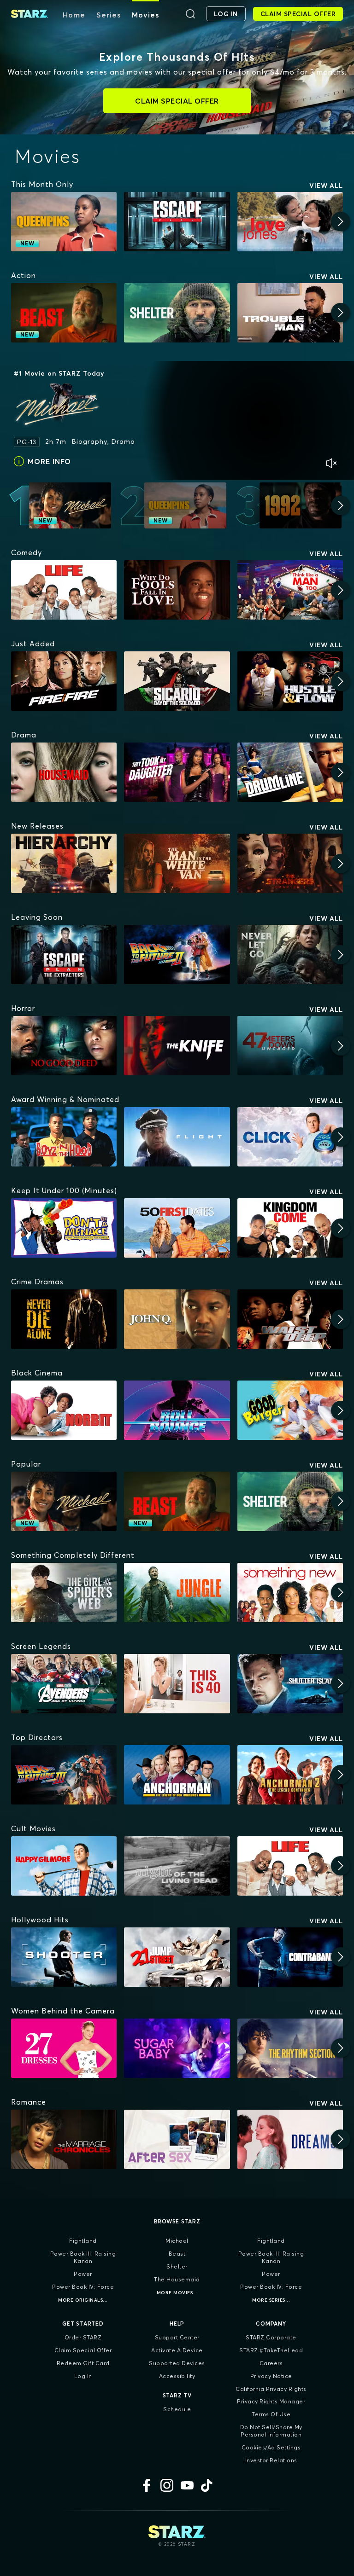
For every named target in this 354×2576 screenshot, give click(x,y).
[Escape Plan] (177, 222)
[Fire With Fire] (64, 681)
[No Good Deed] (64, 1046)
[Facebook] (147, 2485)
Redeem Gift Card (83, 2363)
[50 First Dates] (177, 1228)
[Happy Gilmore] (64, 1866)
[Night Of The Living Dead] (177, 1866)
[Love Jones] (290, 222)
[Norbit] (64, 1410)
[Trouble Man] (290, 313)
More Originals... (83, 2300)
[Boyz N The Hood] (64, 1137)
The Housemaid (177, 2279)
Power (83, 2274)
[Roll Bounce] (177, 1410)
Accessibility (177, 2376)
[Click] (290, 1137)
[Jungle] (177, 1593)
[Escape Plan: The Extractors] (64, 954)
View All (326, 186)
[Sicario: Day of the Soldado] (177, 681)
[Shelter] (177, 313)
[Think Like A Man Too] (290, 590)
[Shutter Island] (290, 1684)
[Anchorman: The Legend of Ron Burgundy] (177, 1775)
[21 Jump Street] (177, 1957)
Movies (145, 15)
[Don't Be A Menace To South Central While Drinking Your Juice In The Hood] (64, 1228)
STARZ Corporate (271, 2337)
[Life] (64, 590)
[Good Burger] (290, 1410)
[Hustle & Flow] (290, 681)
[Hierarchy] (64, 863)
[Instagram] (167, 2485)
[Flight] (177, 1137)
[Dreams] (290, 2139)
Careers (271, 2363)
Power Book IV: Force (83, 2287)
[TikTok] (207, 2485)
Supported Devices (177, 2363)
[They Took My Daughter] (177, 772)
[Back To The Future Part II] (177, 954)
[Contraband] (290, 1957)
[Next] (341, 221)
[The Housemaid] (64, 772)
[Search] (190, 14)
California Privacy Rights (271, 2389)
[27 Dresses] (64, 2048)
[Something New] (290, 1593)
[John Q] (177, 1319)
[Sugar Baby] (177, 2048)
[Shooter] (64, 1957)
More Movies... (177, 2293)
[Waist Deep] (290, 1319)
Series (109, 15)
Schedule (177, 2409)
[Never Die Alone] (64, 1319)
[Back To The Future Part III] (64, 1775)
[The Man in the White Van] (177, 863)
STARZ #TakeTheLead (271, 2350)
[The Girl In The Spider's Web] (64, 1593)
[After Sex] (177, 2139)
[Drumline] (290, 772)
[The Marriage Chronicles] (64, 2139)
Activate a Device (177, 2350)
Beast (177, 2254)
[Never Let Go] (290, 954)
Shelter (177, 2266)
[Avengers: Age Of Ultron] (64, 1684)
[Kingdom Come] (290, 1228)
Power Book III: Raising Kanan (83, 2257)
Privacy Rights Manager (271, 2401)
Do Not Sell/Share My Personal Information (271, 2431)
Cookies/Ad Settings (271, 2447)
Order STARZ (83, 2337)
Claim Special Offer (83, 2350)
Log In (83, 2376)
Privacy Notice (271, 2376)
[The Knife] (177, 1046)
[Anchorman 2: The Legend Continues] (290, 1775)
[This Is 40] (177, 1684)
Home (74, 15)
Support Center (177, 2337)
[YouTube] (187, 2485)
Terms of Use (271, 2414)
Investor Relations (271, 2460)
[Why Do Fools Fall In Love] (177, 590)
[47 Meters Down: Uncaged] (290, 1046)
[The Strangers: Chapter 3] (290, 863)
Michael (177, 2241)
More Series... (271, 2300)
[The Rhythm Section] (290, 2048)
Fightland (83, 2241)
